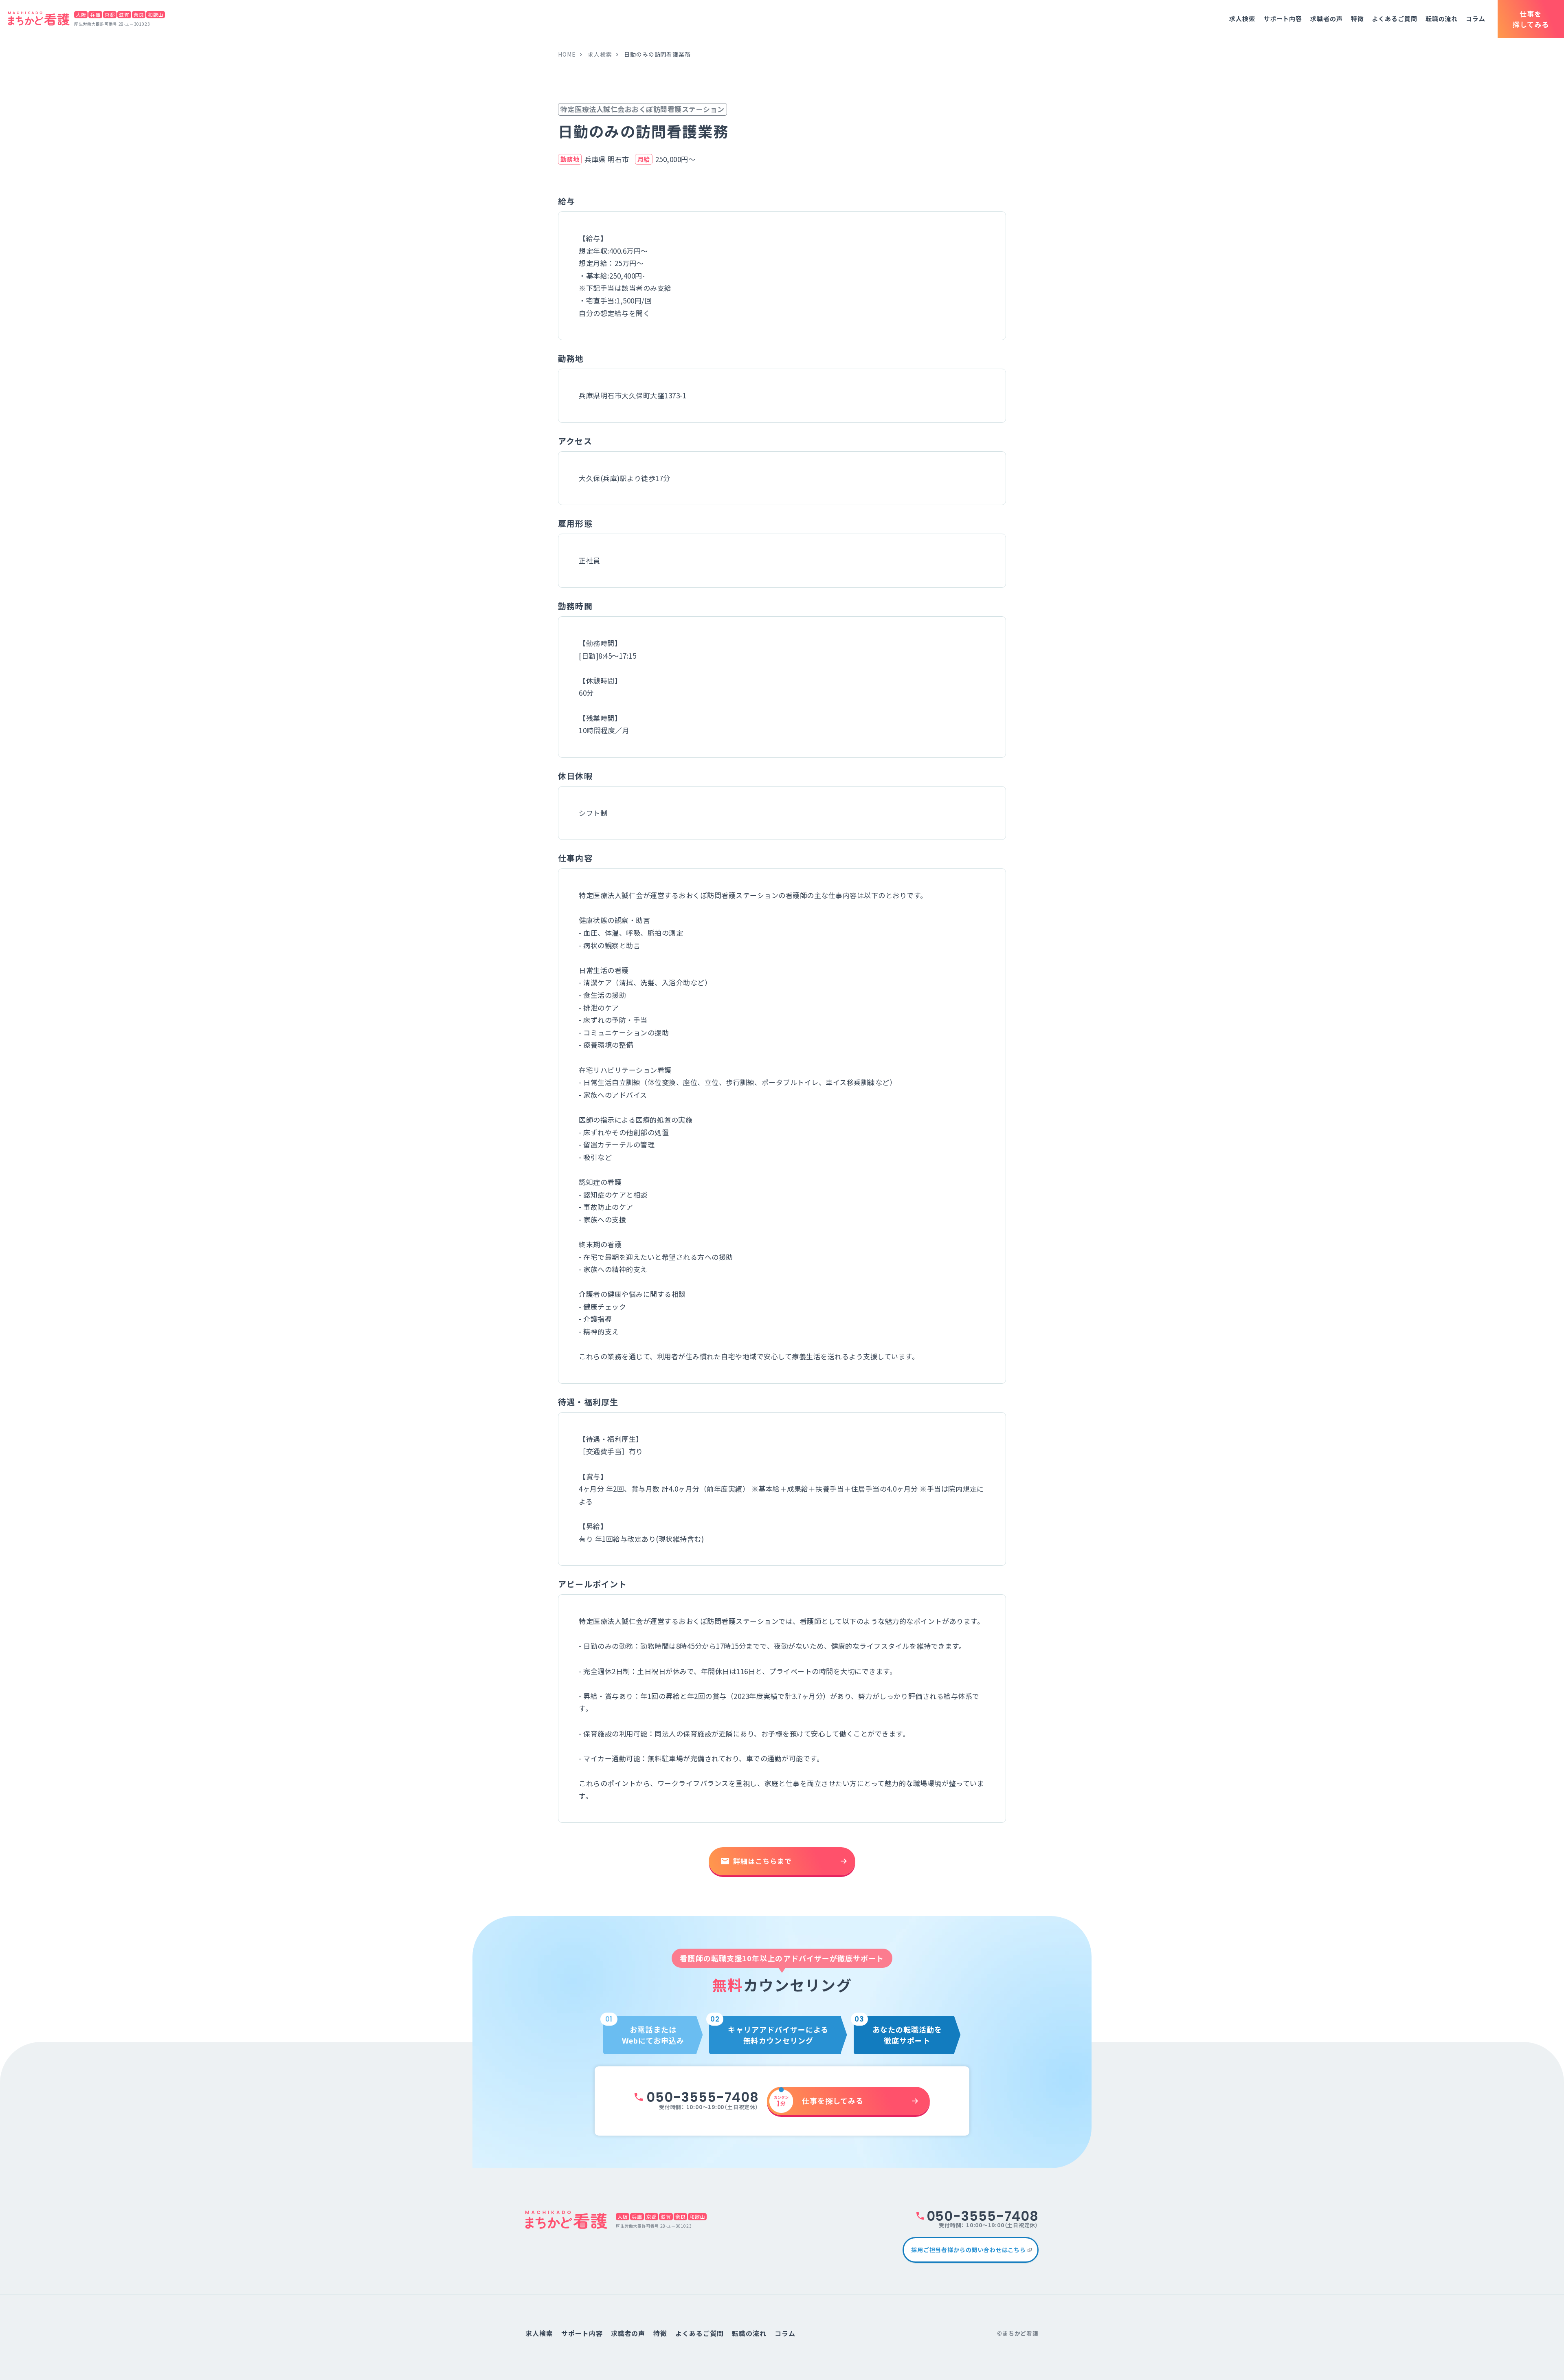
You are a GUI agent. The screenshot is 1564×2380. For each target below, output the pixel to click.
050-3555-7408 (702, 2097)
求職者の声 (1327, 19)
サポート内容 (1283, 19)
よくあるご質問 (1394, 19)
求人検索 (1242, 19)
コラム (1476, 19)
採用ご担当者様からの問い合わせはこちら (969, 2250)
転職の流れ (1442, 19)
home (567, 54)
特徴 (1358, 19)
